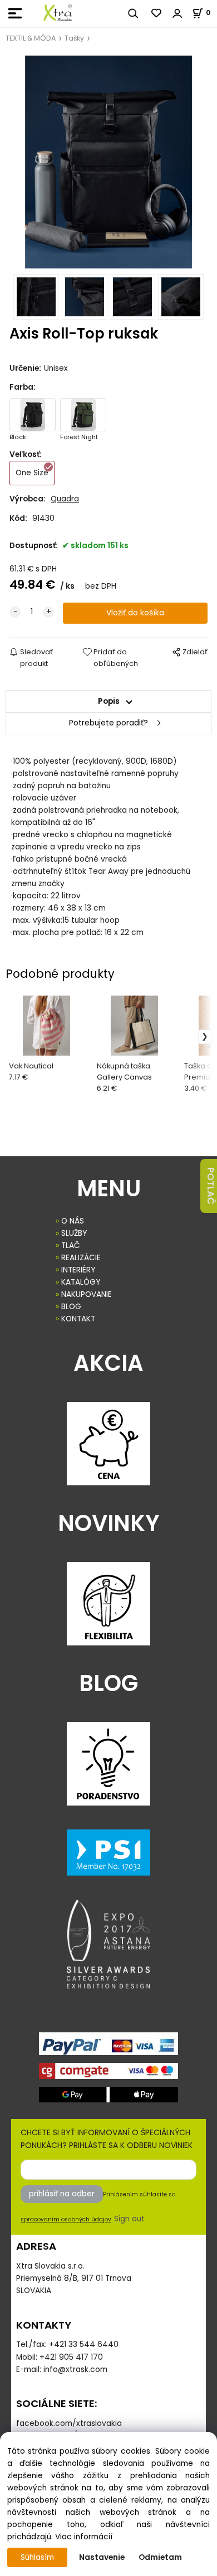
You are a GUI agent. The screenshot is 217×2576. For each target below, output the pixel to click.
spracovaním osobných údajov (66, 2219)
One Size (32, 473)
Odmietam (160, 2557)
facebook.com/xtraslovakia (69, 2423)
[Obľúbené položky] (157, 13)
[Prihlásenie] (177, 13)
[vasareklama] (58, 13)
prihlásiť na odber (62, 2194)
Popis (109, 701)
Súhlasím (37, 2557)
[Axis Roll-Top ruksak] (108, 162)
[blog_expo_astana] (108, 1944)
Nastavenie (102, 2557)
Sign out (129, 2219)
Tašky (74, 38)
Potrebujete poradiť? (108, 723)
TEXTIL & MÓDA (31, 38)
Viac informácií (84, 2537)
